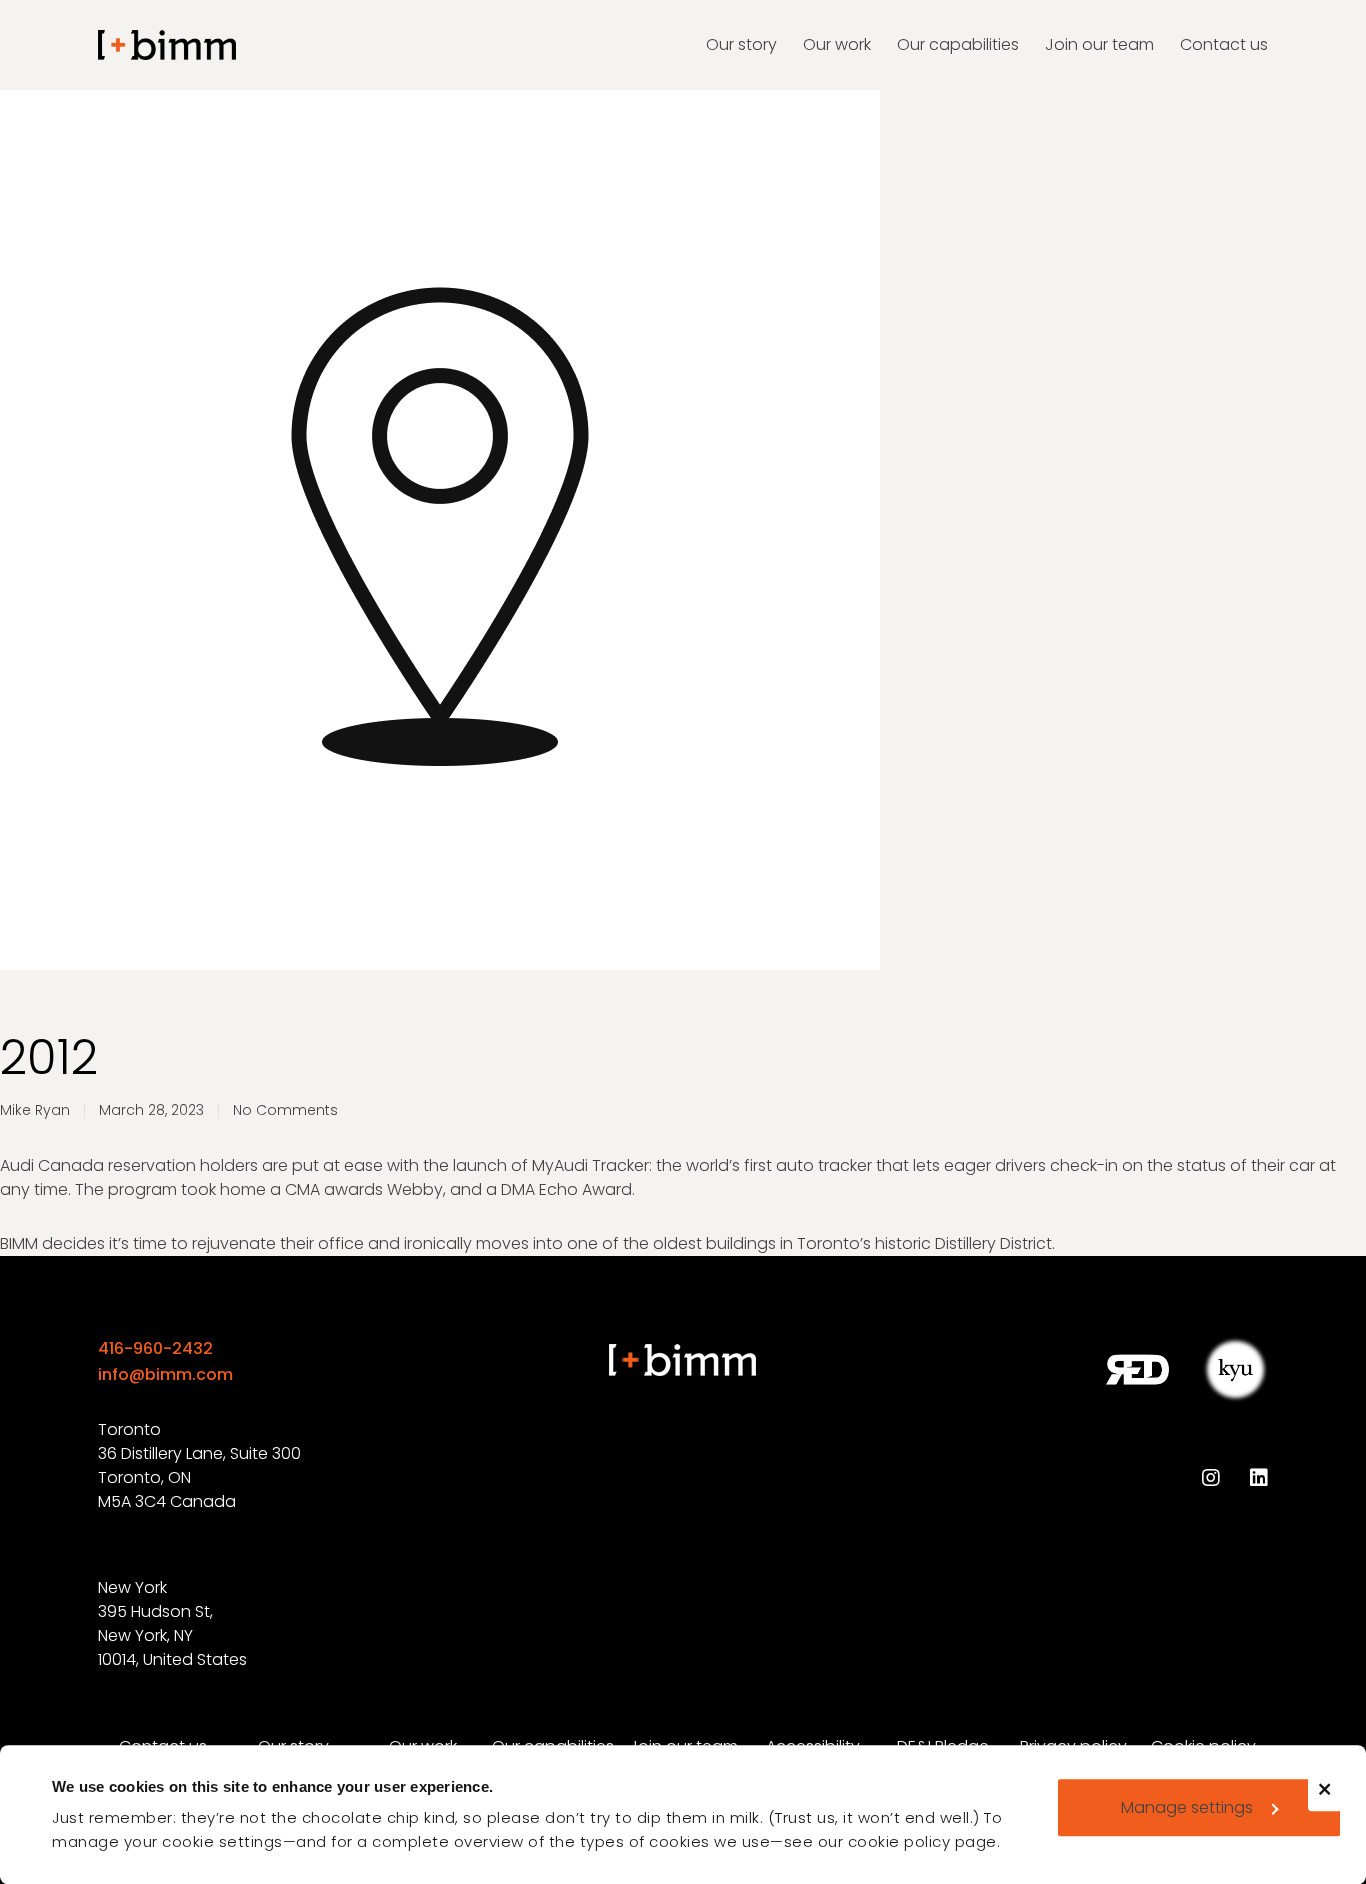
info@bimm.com (165, 1374)
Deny (1333, 1802)
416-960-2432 (155, 1348)
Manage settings (1187, 1807)
